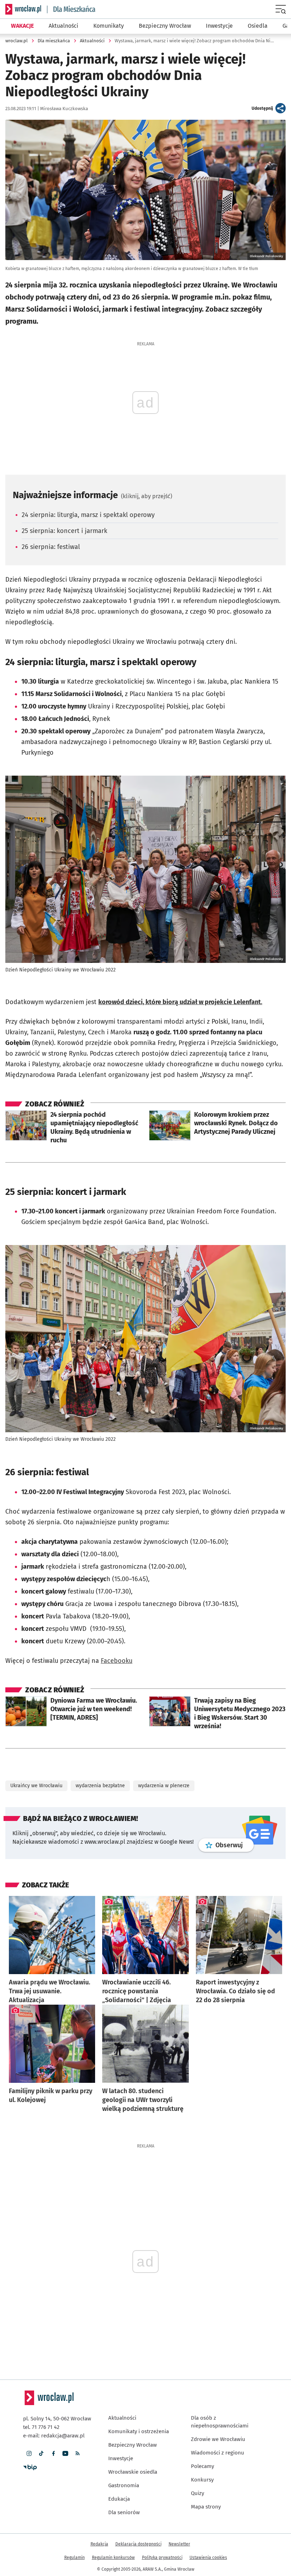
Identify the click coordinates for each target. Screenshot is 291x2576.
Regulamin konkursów (113, 2504)
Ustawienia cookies (208, 2504)
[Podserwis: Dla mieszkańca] (71, 9)
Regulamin (75, 2504)
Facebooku (117, 1607)
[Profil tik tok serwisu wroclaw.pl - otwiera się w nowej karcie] (41, 2400)
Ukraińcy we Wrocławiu (36, 1732)
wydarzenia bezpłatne (100, 1732)
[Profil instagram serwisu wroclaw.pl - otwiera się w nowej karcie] (29, 2400)
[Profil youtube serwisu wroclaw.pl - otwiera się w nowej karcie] (65, 2400)
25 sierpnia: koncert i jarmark (64, 531)
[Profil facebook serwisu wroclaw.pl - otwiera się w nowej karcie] (53, 2400)
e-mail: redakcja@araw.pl (54, 2382)
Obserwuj (235, 1791)
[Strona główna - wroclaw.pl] (23, 9)
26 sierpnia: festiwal (51, 547)
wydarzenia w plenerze (164, 1732)
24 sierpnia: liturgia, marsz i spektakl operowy (88, 515)
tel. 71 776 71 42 (41, 2374)
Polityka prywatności (162, 2504)
